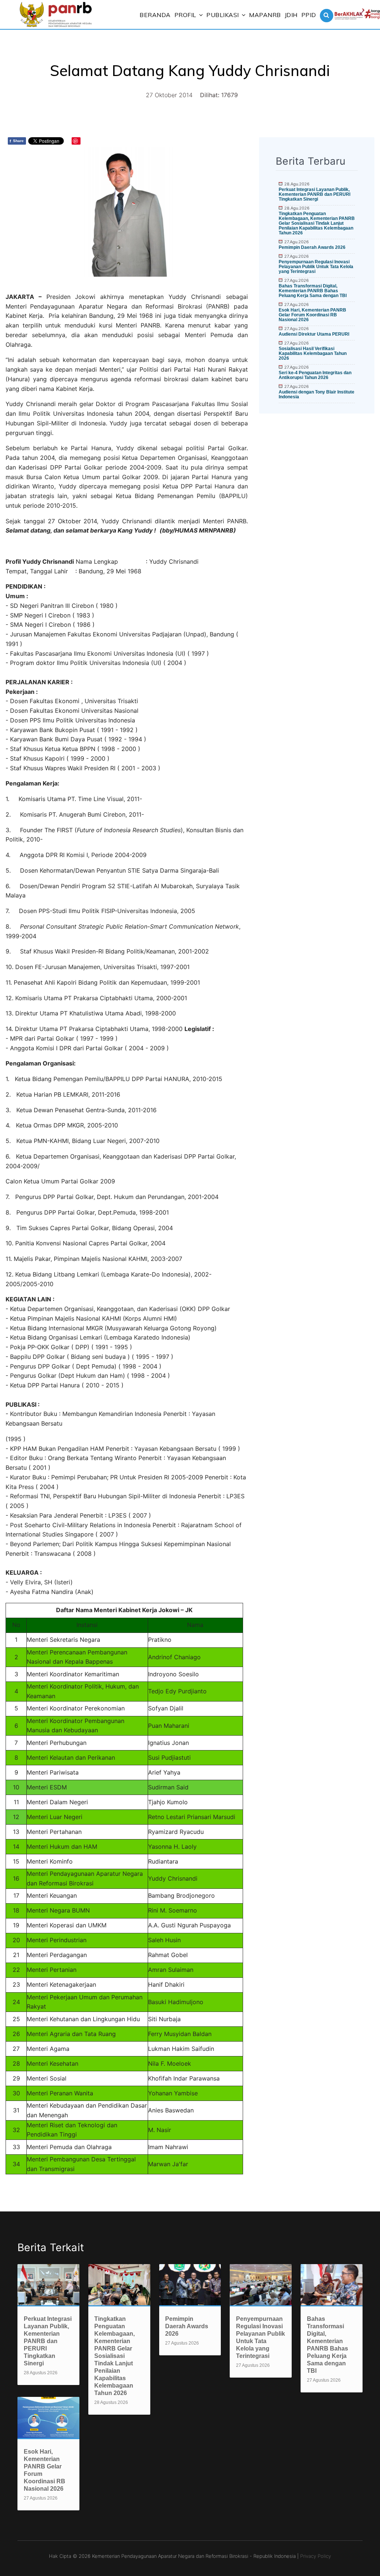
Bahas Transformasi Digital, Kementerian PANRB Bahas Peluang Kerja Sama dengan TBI (313, 291)
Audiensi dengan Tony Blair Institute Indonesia (317, 394)
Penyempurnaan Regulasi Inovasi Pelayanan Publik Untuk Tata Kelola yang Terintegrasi (316, 267)
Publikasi (223, 15)
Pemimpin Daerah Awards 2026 (312, 247)
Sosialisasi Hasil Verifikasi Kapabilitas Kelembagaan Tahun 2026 (313, 353)
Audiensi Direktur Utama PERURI (314, 334)
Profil (185, 15)
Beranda (155, 15)
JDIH (291, 15)
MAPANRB (265, 15)
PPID (309, 15)
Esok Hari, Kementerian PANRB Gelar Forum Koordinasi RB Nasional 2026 (312, 315)
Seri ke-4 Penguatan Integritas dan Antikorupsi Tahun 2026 (315, 375)
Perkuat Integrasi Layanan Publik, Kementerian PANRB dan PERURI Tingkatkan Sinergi (315, 194)
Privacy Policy (316, 2556)
